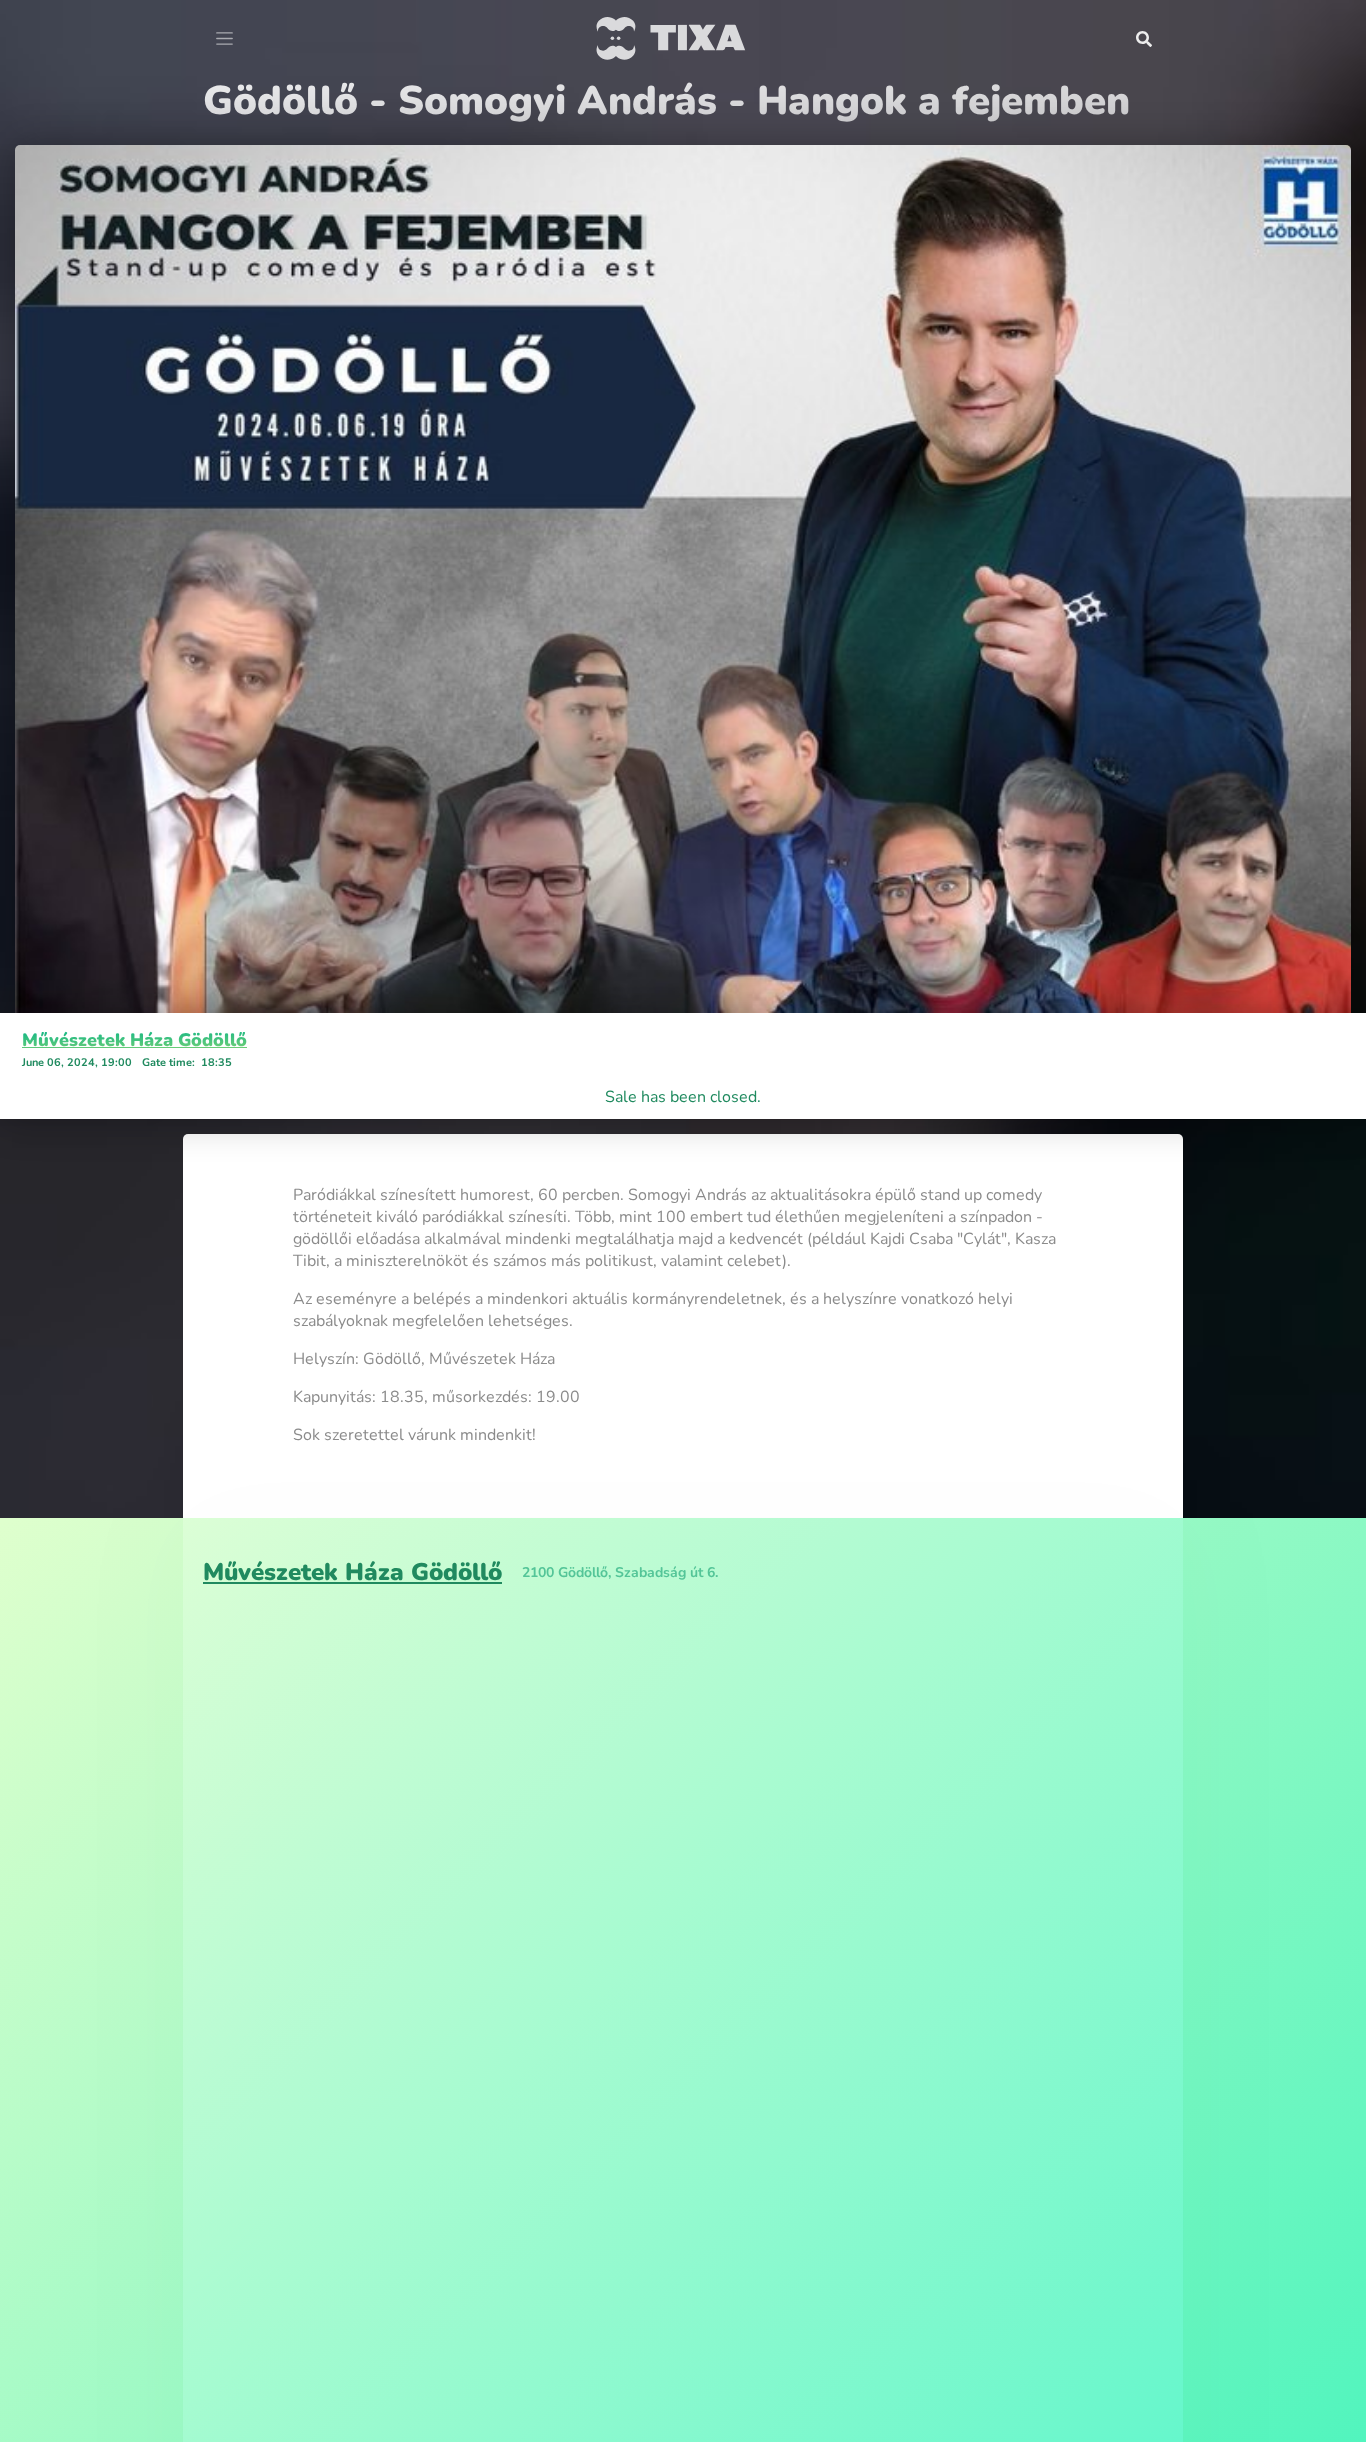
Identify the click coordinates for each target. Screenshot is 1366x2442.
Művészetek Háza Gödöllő (134, 1040)
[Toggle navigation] (224, 39)
